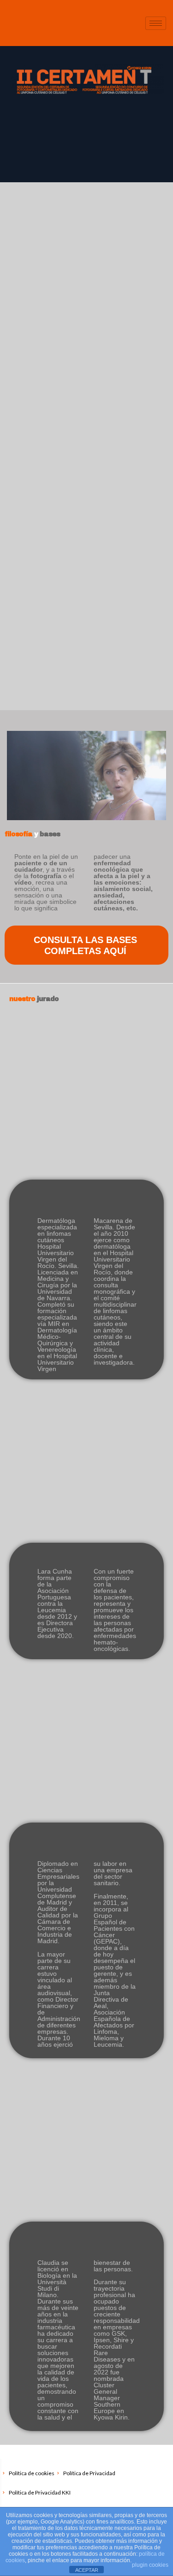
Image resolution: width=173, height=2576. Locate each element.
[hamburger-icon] (156, 23)
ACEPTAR (87, 2570)
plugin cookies (150, 2565)
